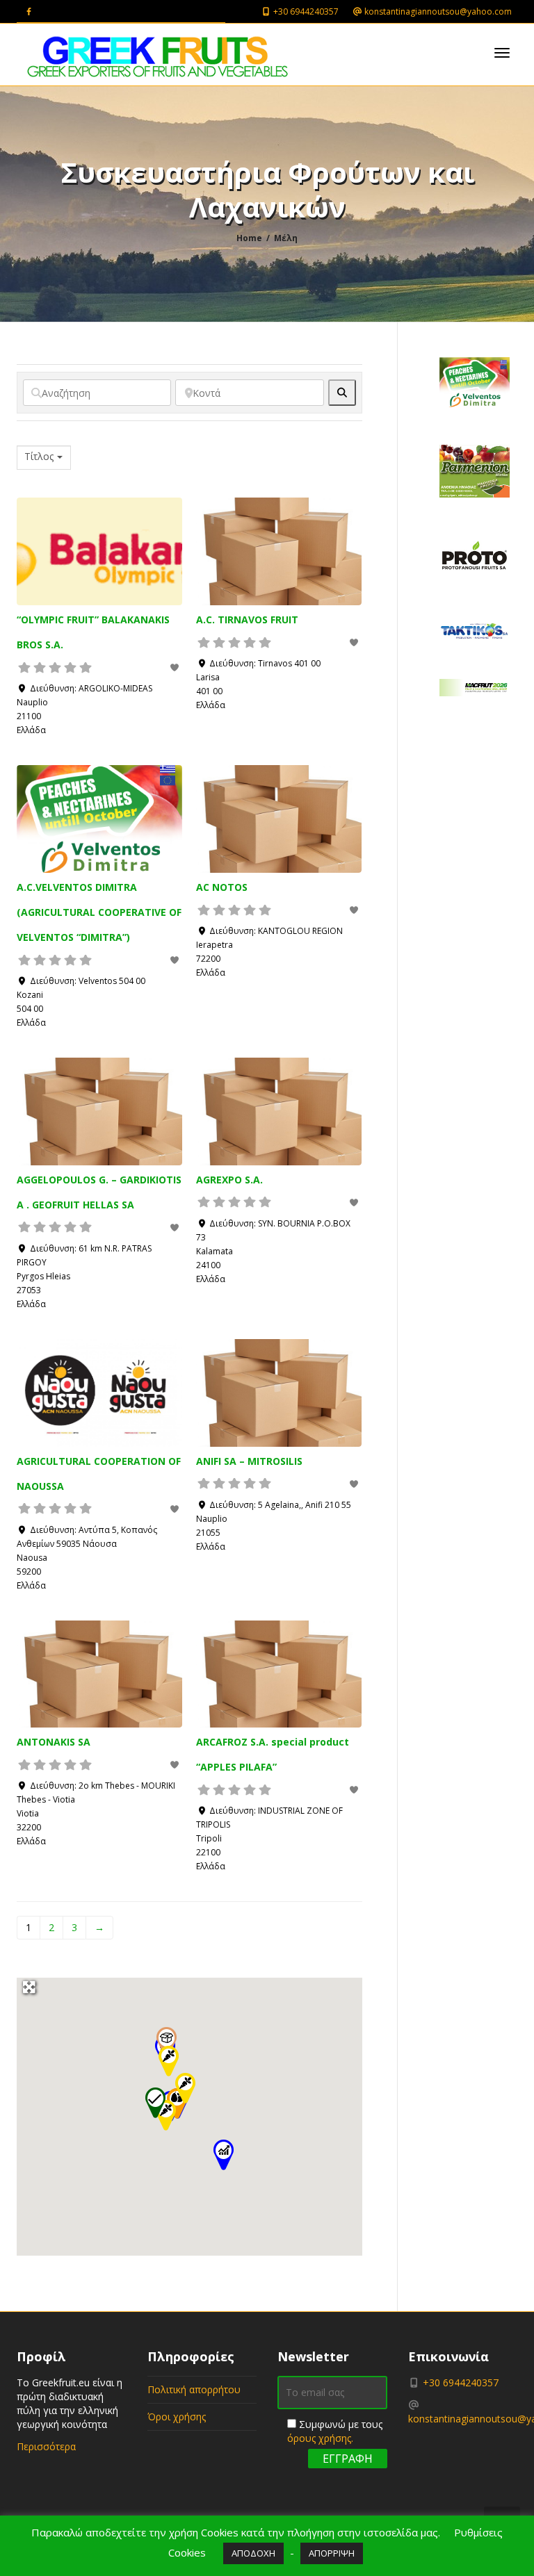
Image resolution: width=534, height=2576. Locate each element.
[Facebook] (29, 11)
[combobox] (44, 458)
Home (249, 238)
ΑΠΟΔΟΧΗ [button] (253, 2553)
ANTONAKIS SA (54, 1742)
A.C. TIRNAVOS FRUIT (247, 620)
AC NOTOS (222, 887)
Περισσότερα (46, 2446)
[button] (223, 2156)
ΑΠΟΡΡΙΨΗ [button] (332, 2553)
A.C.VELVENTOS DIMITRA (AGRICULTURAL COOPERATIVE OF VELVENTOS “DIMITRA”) (99, 912)
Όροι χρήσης (177, 2417)
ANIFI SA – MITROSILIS (249, 1461)
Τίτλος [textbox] (39, 457)
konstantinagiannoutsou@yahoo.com (437, 11)
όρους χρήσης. (320, 2438)
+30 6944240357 (305, 11)
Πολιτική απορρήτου (194, 2389)
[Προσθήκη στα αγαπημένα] (176, 667)
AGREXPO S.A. (229, 1180)
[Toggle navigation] (502, 53)
